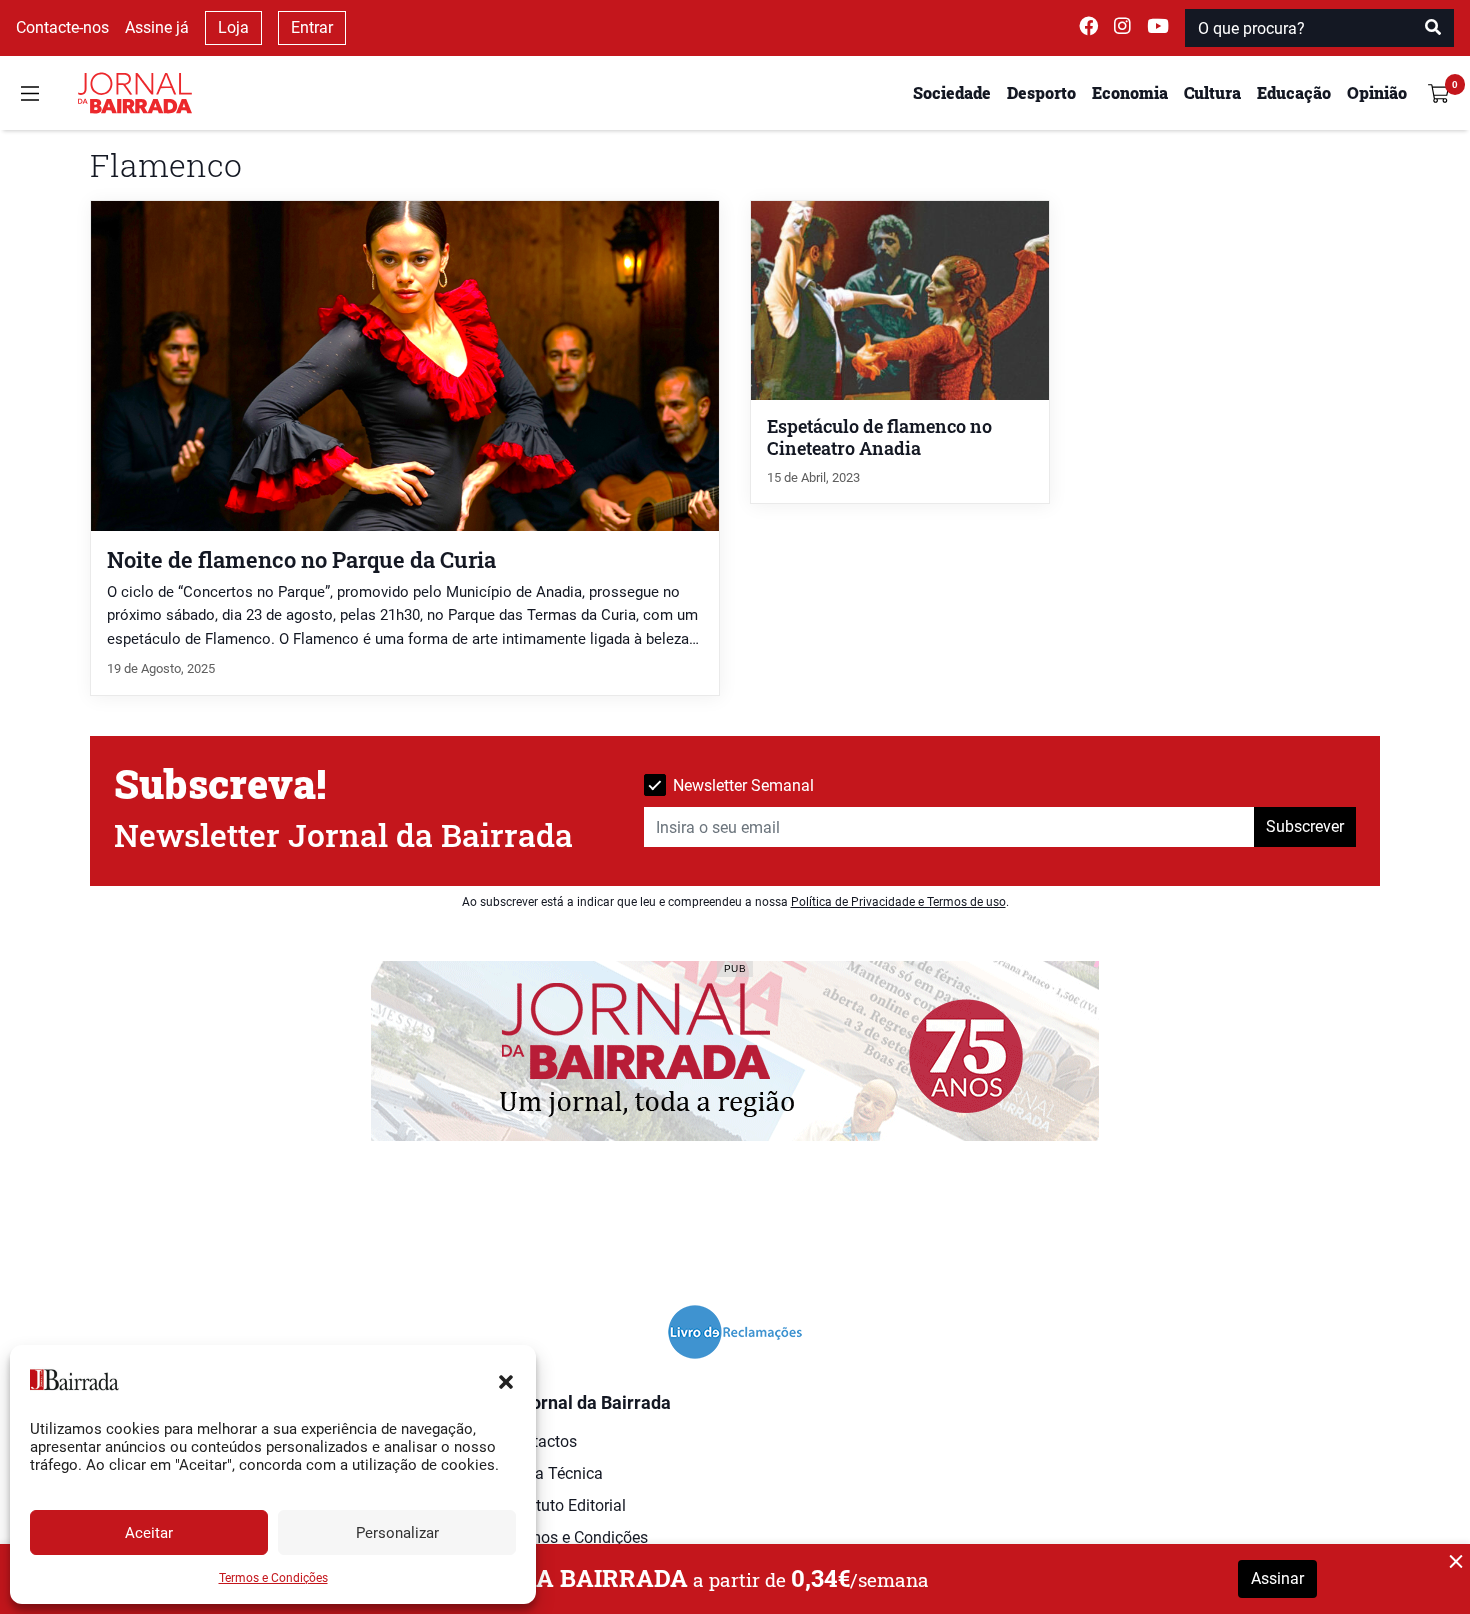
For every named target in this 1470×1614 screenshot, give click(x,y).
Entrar (312, 27)
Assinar (1277, 1578)
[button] (506, 1380)
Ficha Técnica (554, 1473)
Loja (233, 27)
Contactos (541, 1441)
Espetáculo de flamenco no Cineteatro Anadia (879, 437)
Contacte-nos (62, 27)
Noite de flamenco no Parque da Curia (301, 559)
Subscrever (1305, 826)
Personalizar (397, 1533)
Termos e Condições (273, 1578)
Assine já (157, 27)
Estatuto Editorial (565, 1505)
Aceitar (149, 1533)
